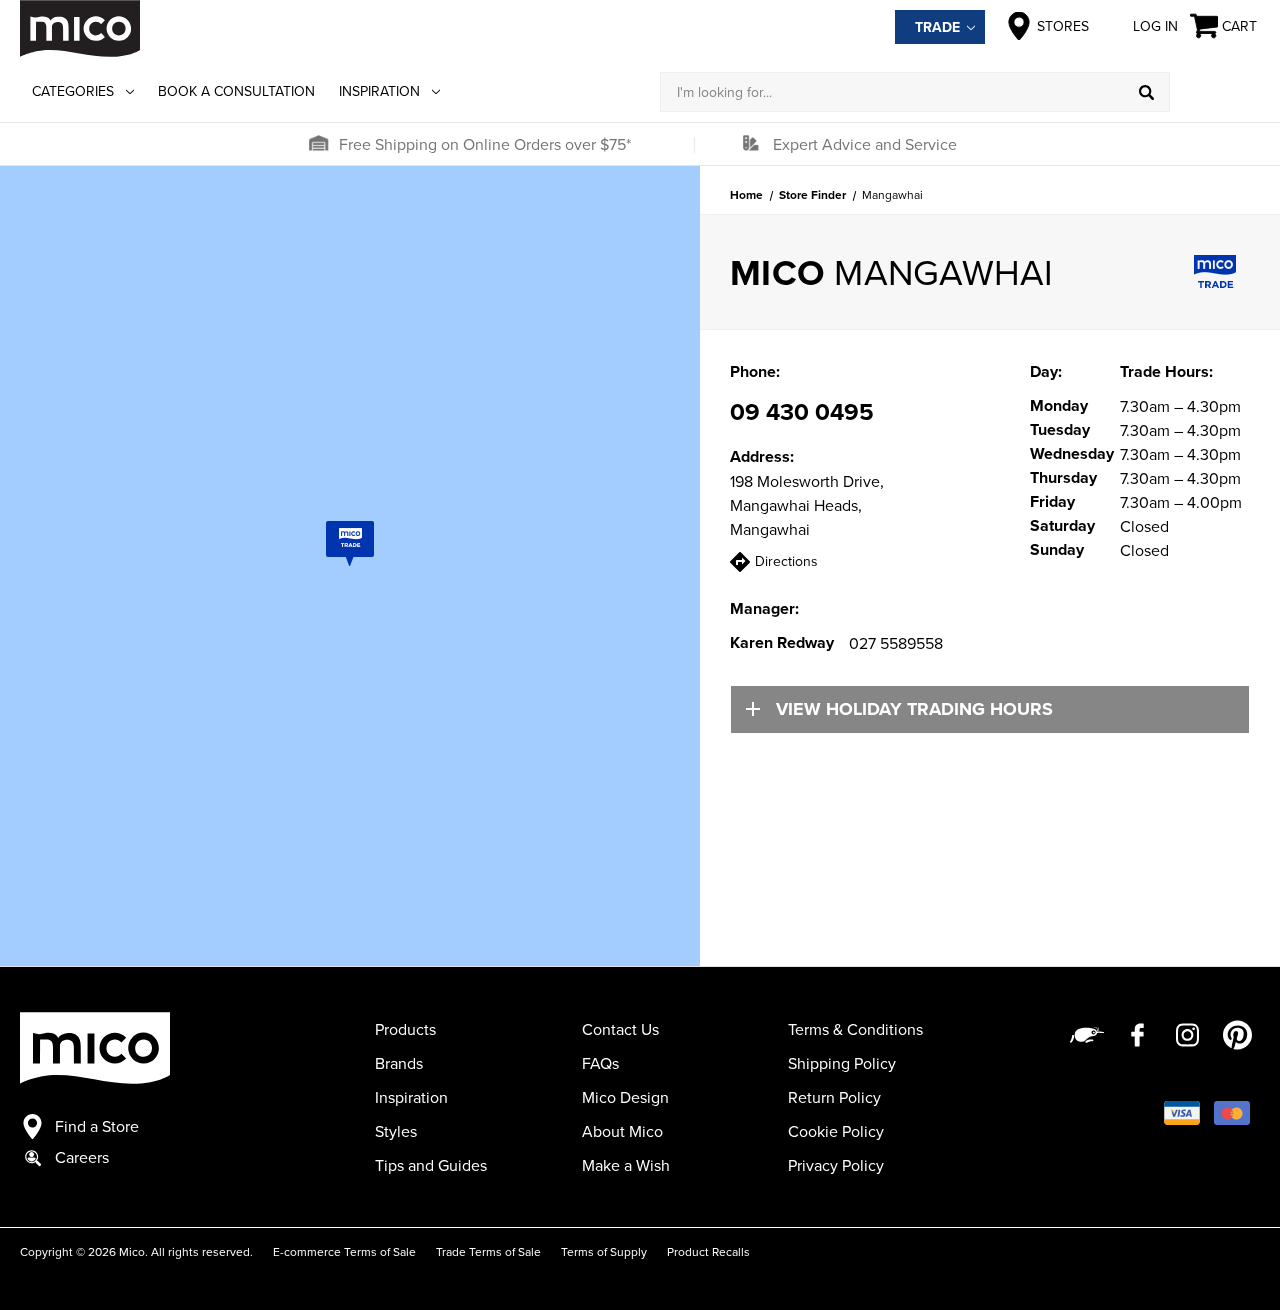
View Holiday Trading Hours (914, 709)
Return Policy (834, 1097)
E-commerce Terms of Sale (344, 1251)
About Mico (622, 1131)
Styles (396, 1131)
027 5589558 (896, 643)
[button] (318, 144)
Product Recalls (708, 1251)
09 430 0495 (802, 411)
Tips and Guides (431, 1165)
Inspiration (379, 91)
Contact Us (620, 1029)
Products (405, 1029)
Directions (786, 561)
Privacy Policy (836, 1165)
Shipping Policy (842, 1063)
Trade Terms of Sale (488, 1251)
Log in (1155, 26)
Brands (399, 1063)
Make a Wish (626, 1165)
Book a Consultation (236, 91)
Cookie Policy (836, 1131)
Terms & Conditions (855, 1029)
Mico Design (625, 1097)
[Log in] (1215, 92)
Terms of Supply (604, 1251)
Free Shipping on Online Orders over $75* (485, 144)
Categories (73, 91)
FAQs (600, 1063)
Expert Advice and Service (865, 144)
